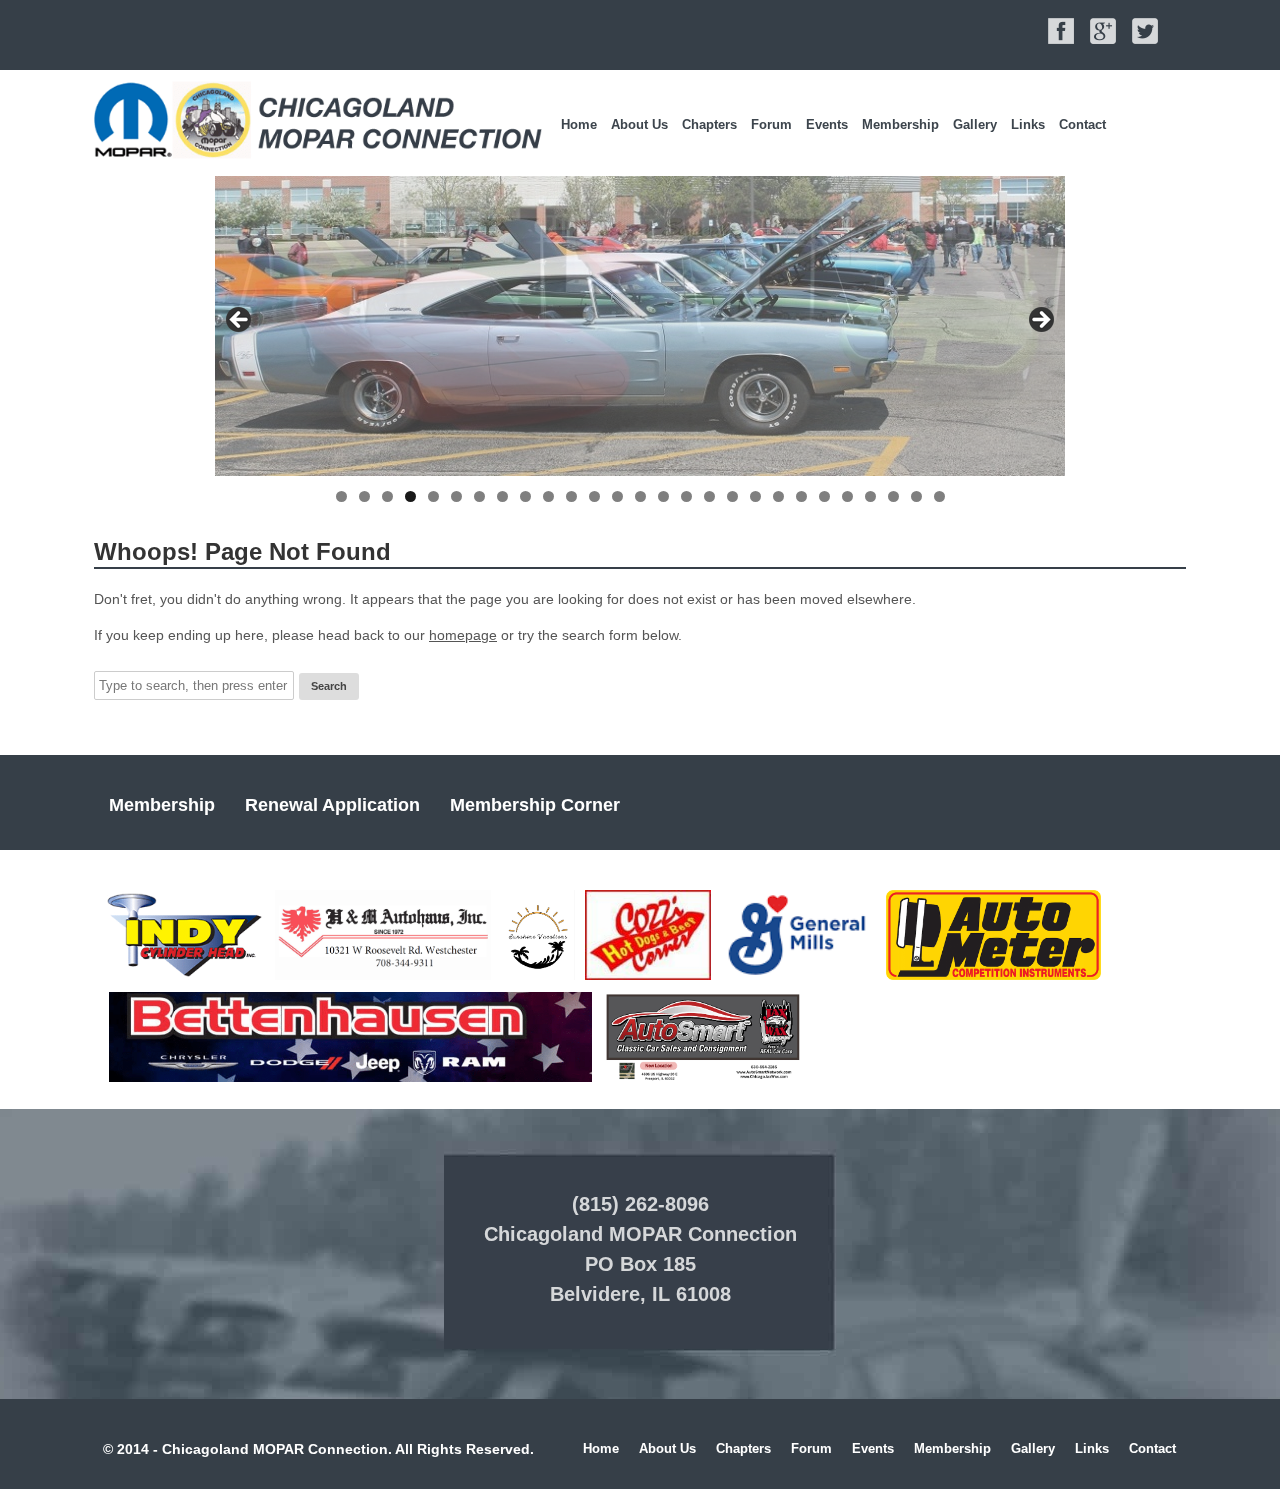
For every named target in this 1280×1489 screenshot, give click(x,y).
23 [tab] (847, 496)
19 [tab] (755, 496)
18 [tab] (732, 496)
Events (827, 124)
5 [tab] (433, 496)
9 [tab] (525, 496)
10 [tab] (548, 496)
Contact (1082, 124)
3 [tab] (387, 496)
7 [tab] (479, 496)
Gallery (975, 124)
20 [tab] (778, 496)
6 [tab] (456, 496)
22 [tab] (824, 496)
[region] (640, 326)
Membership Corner (535, 805)
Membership (900, 124)
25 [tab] (893, 496)
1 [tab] (341, 496)
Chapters (709, 124)
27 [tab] (939, 496)
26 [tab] (916, 496)
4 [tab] (410, 496)
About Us (639, 124)
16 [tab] (686, 496)
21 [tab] (801, 496)
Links (1028, 124)
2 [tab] (364, 496)
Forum (771, 124)
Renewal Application (332, 805)
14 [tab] (640, 496)
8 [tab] (502, 496)
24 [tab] (870, 496)
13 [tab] (617, 496)
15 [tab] (663, 496)
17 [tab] (709, 496)
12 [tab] (594, 496)
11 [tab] (571, 496)
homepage (463, 635)
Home (579, 124)
